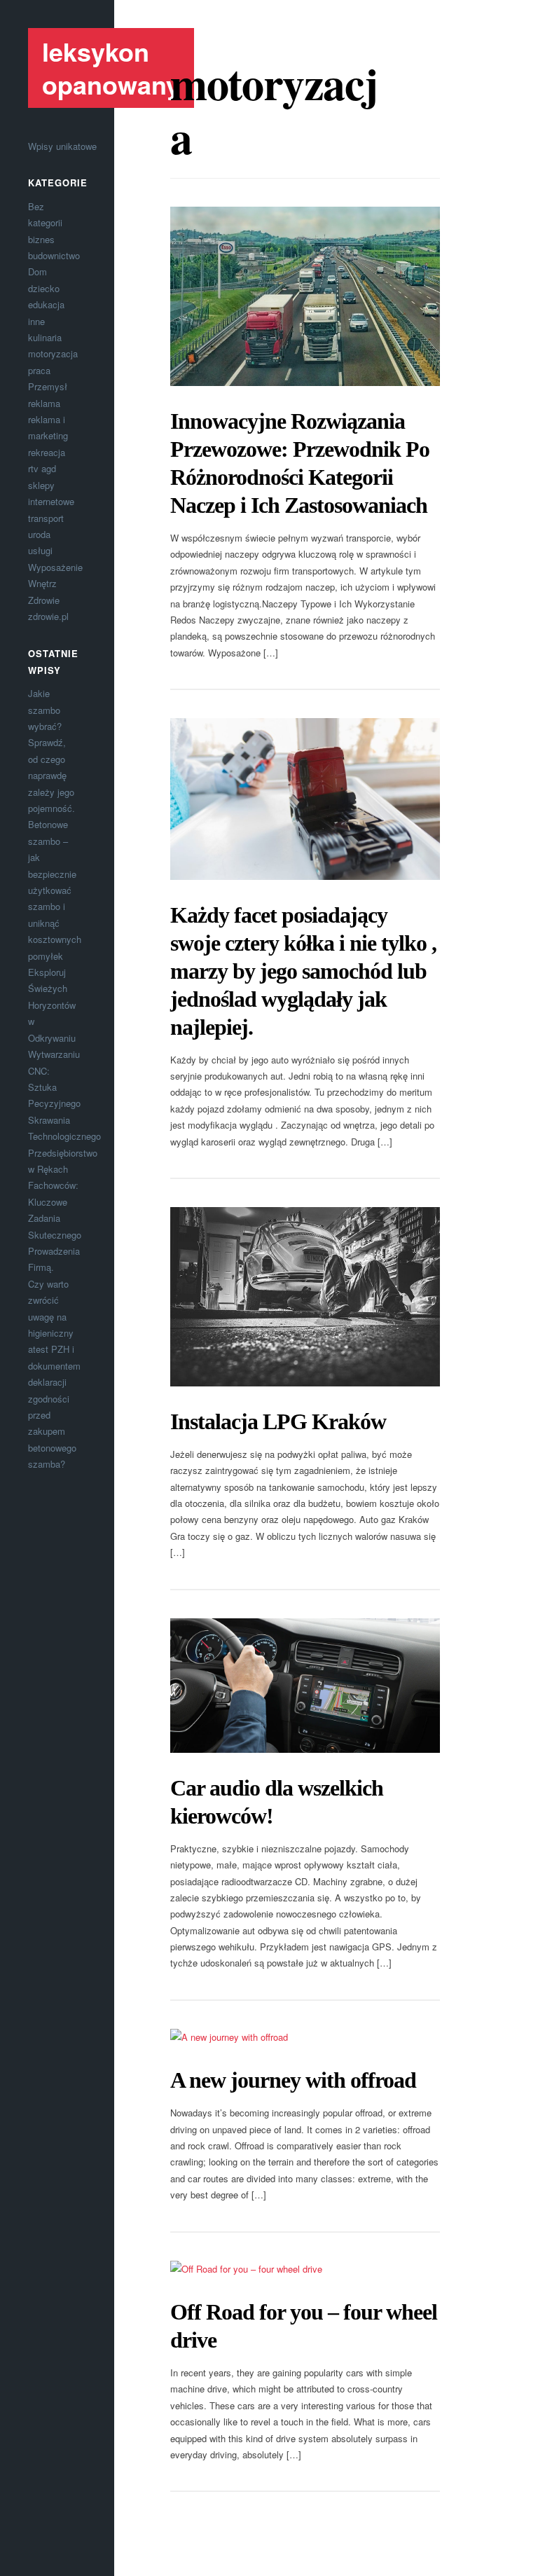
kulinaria (45, 337)
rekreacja (47, 452)
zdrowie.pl (48, 616)
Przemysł (48, 386)
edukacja (46, 304)
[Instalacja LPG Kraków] (305, 1297)
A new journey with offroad (293, 2080)
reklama (44, 403)
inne (36, 321)
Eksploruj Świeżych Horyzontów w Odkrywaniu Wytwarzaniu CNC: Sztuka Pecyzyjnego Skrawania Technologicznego (64, 1054)
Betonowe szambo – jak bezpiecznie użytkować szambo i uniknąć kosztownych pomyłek (55, 890)
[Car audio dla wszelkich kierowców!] (305, 1686)
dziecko (44, 288)
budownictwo (54, 255)
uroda (39, 534)
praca (39, 370)
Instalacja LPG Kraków (278, 1421)
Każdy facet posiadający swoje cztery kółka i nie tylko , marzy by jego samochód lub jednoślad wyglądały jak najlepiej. (303, 971)
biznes (41, 239)
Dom (37, 271)
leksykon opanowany (111, 68)
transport (46, 518)
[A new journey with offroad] (305, 2037)
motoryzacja (53, 353)
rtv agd (42, 468)
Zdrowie (44, 600)
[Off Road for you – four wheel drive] (305, 2269)
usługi (40, 550)
